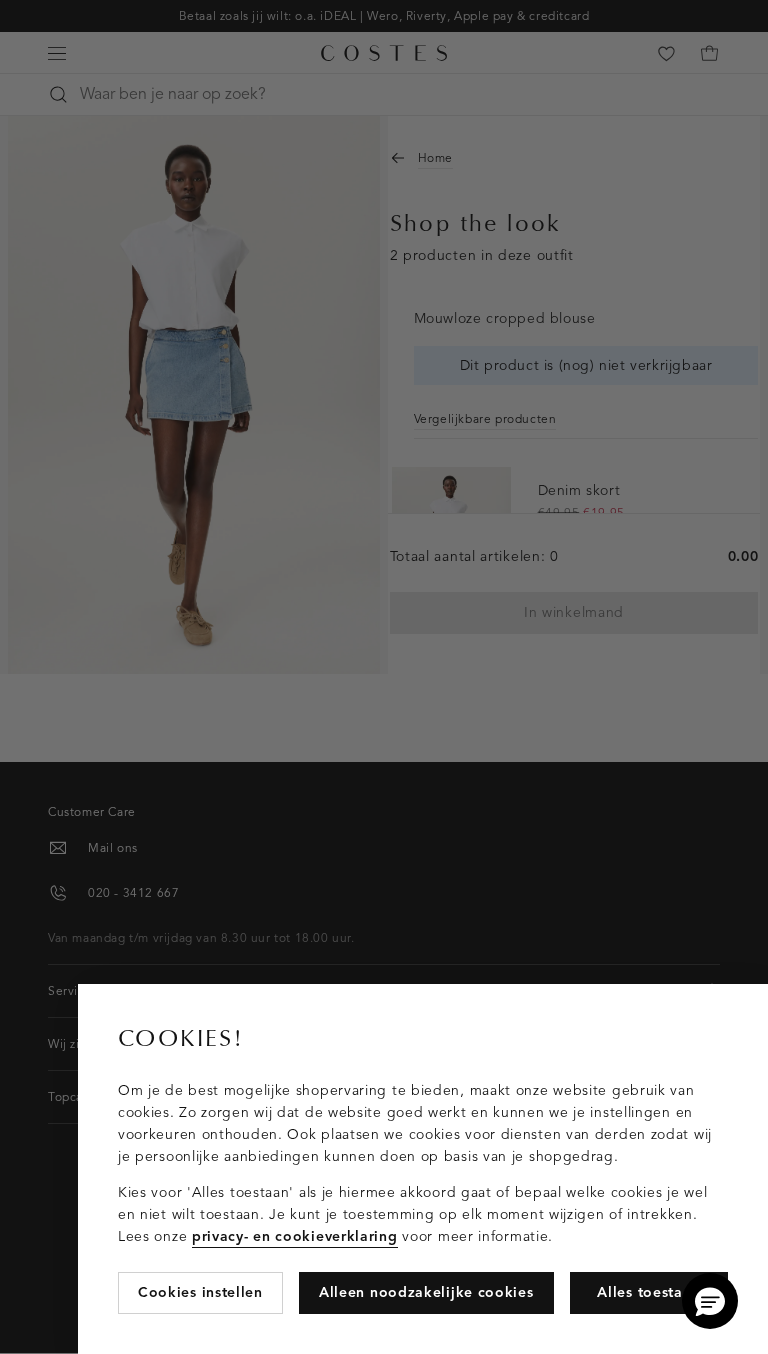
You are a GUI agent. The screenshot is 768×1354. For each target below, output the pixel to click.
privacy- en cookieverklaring (295, 1236)
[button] (710, 1301)
